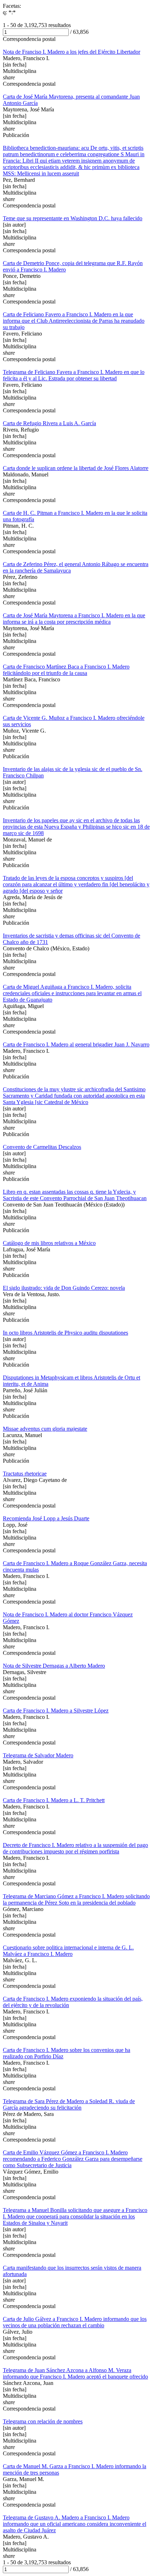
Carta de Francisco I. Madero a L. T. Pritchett (54, 1800)
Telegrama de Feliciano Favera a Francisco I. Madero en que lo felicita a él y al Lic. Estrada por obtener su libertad (74, 375)
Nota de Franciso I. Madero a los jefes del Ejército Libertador (72, 52)
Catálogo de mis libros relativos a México (49, 1243)
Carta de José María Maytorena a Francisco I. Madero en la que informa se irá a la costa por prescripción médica (74, 619)
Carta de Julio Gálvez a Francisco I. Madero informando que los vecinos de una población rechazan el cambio (75, 2322)
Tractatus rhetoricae (25, 1474)
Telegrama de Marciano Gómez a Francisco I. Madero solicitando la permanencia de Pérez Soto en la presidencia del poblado (76, 1899)
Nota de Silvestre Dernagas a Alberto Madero (54, 1666)
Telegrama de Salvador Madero (38, 1755)
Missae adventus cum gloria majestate (45, 1429)
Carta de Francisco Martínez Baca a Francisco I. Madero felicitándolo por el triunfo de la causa (66, 670)
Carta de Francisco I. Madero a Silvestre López (56, 1711)
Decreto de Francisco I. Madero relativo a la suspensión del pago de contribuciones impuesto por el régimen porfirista (75, 1848)
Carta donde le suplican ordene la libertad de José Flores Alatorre (76, 468)
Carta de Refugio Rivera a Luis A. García (49, 423)
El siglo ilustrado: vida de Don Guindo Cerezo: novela (64, 1288)
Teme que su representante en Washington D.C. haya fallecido (73, 218)
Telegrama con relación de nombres (43, 2421)
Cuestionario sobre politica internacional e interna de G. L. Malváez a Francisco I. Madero (68, 1951)
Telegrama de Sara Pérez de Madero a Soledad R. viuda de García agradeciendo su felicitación (69, 2104)
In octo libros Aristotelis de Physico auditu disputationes (65, 1333)
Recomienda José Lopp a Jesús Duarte (46, 1518)
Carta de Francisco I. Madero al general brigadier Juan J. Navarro (76, 1044)
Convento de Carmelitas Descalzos (42, 1147)
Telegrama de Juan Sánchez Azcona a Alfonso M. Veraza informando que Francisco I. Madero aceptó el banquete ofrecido (75, 2373)
